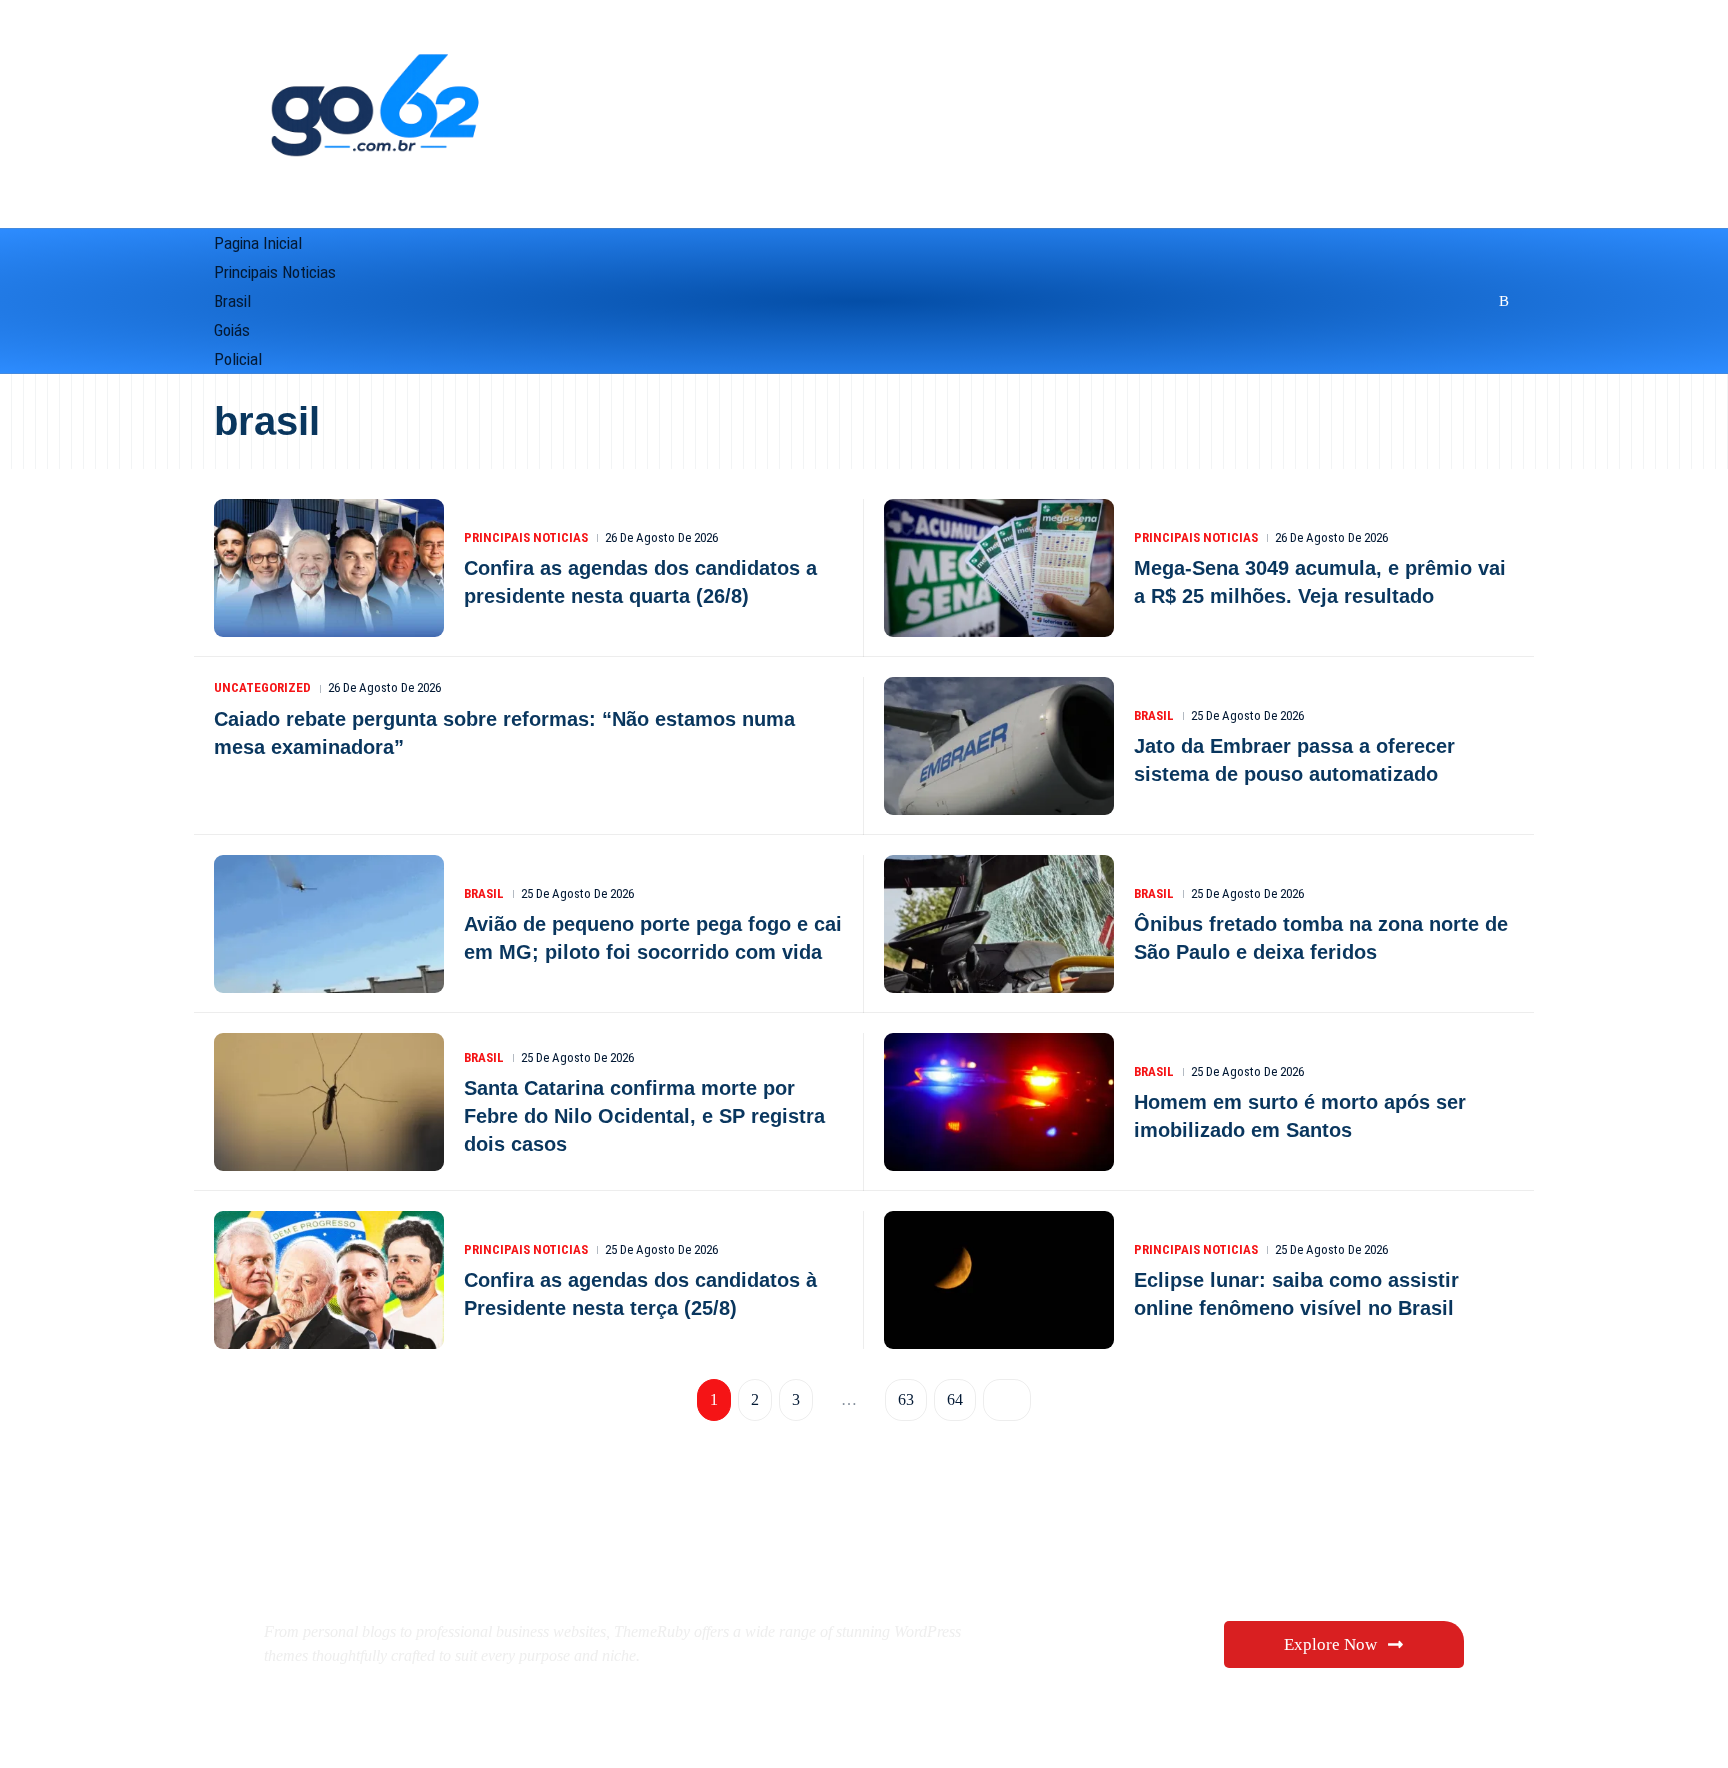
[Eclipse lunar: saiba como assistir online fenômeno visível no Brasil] (999, 1280)
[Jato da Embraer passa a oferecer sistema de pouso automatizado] (999, 746)
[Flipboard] (1476, 301)
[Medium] (1451, 301)
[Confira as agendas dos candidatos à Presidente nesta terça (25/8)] (329, 1280)
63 (904, 1399)
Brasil (1154, 715)
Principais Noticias (526, 537)
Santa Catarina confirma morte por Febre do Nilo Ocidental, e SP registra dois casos (644, 1116)
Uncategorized (262, 687)
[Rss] (1501, 301)
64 (953, 1399)
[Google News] (1426, 301)
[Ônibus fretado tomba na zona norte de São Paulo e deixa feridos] (999, 924)
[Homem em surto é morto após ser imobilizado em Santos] (999, 1102)
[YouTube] (1399, 301)
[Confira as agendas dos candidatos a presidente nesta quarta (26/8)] (329, 568)
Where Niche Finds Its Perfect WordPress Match (598, 1562)
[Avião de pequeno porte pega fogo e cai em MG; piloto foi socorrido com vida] (329, 924)
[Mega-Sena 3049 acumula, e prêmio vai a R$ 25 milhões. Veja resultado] (999, 568)
